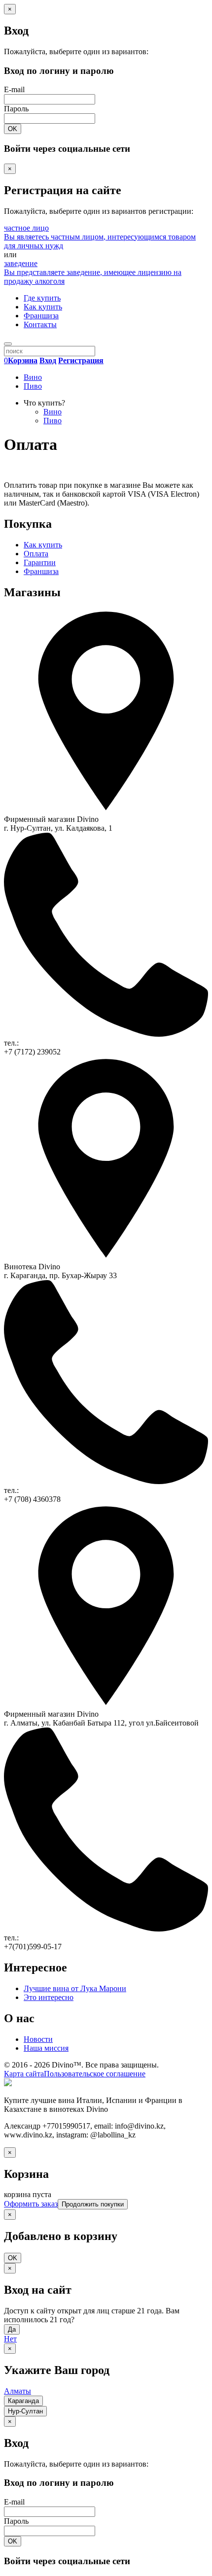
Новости (38, 2039)
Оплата (36, 554)
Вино (33, 377)
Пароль (16, 109)
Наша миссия (46, 2048)
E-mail (14, 89)
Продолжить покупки (93, 2204)
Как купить (43, 307)
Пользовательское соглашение (95, 2074)
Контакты (40, 324)
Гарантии (40, 562)
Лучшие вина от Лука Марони (75, 1988)
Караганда (23, 2401)
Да (12, 2329)
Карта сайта (24, 2074)
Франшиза (41, 316)
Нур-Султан (25, 2411)
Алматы (18, 2391)
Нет (10, 2339)
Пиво (33, 386)
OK (13, 129)
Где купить (42, 298)
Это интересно (49, 1997)
